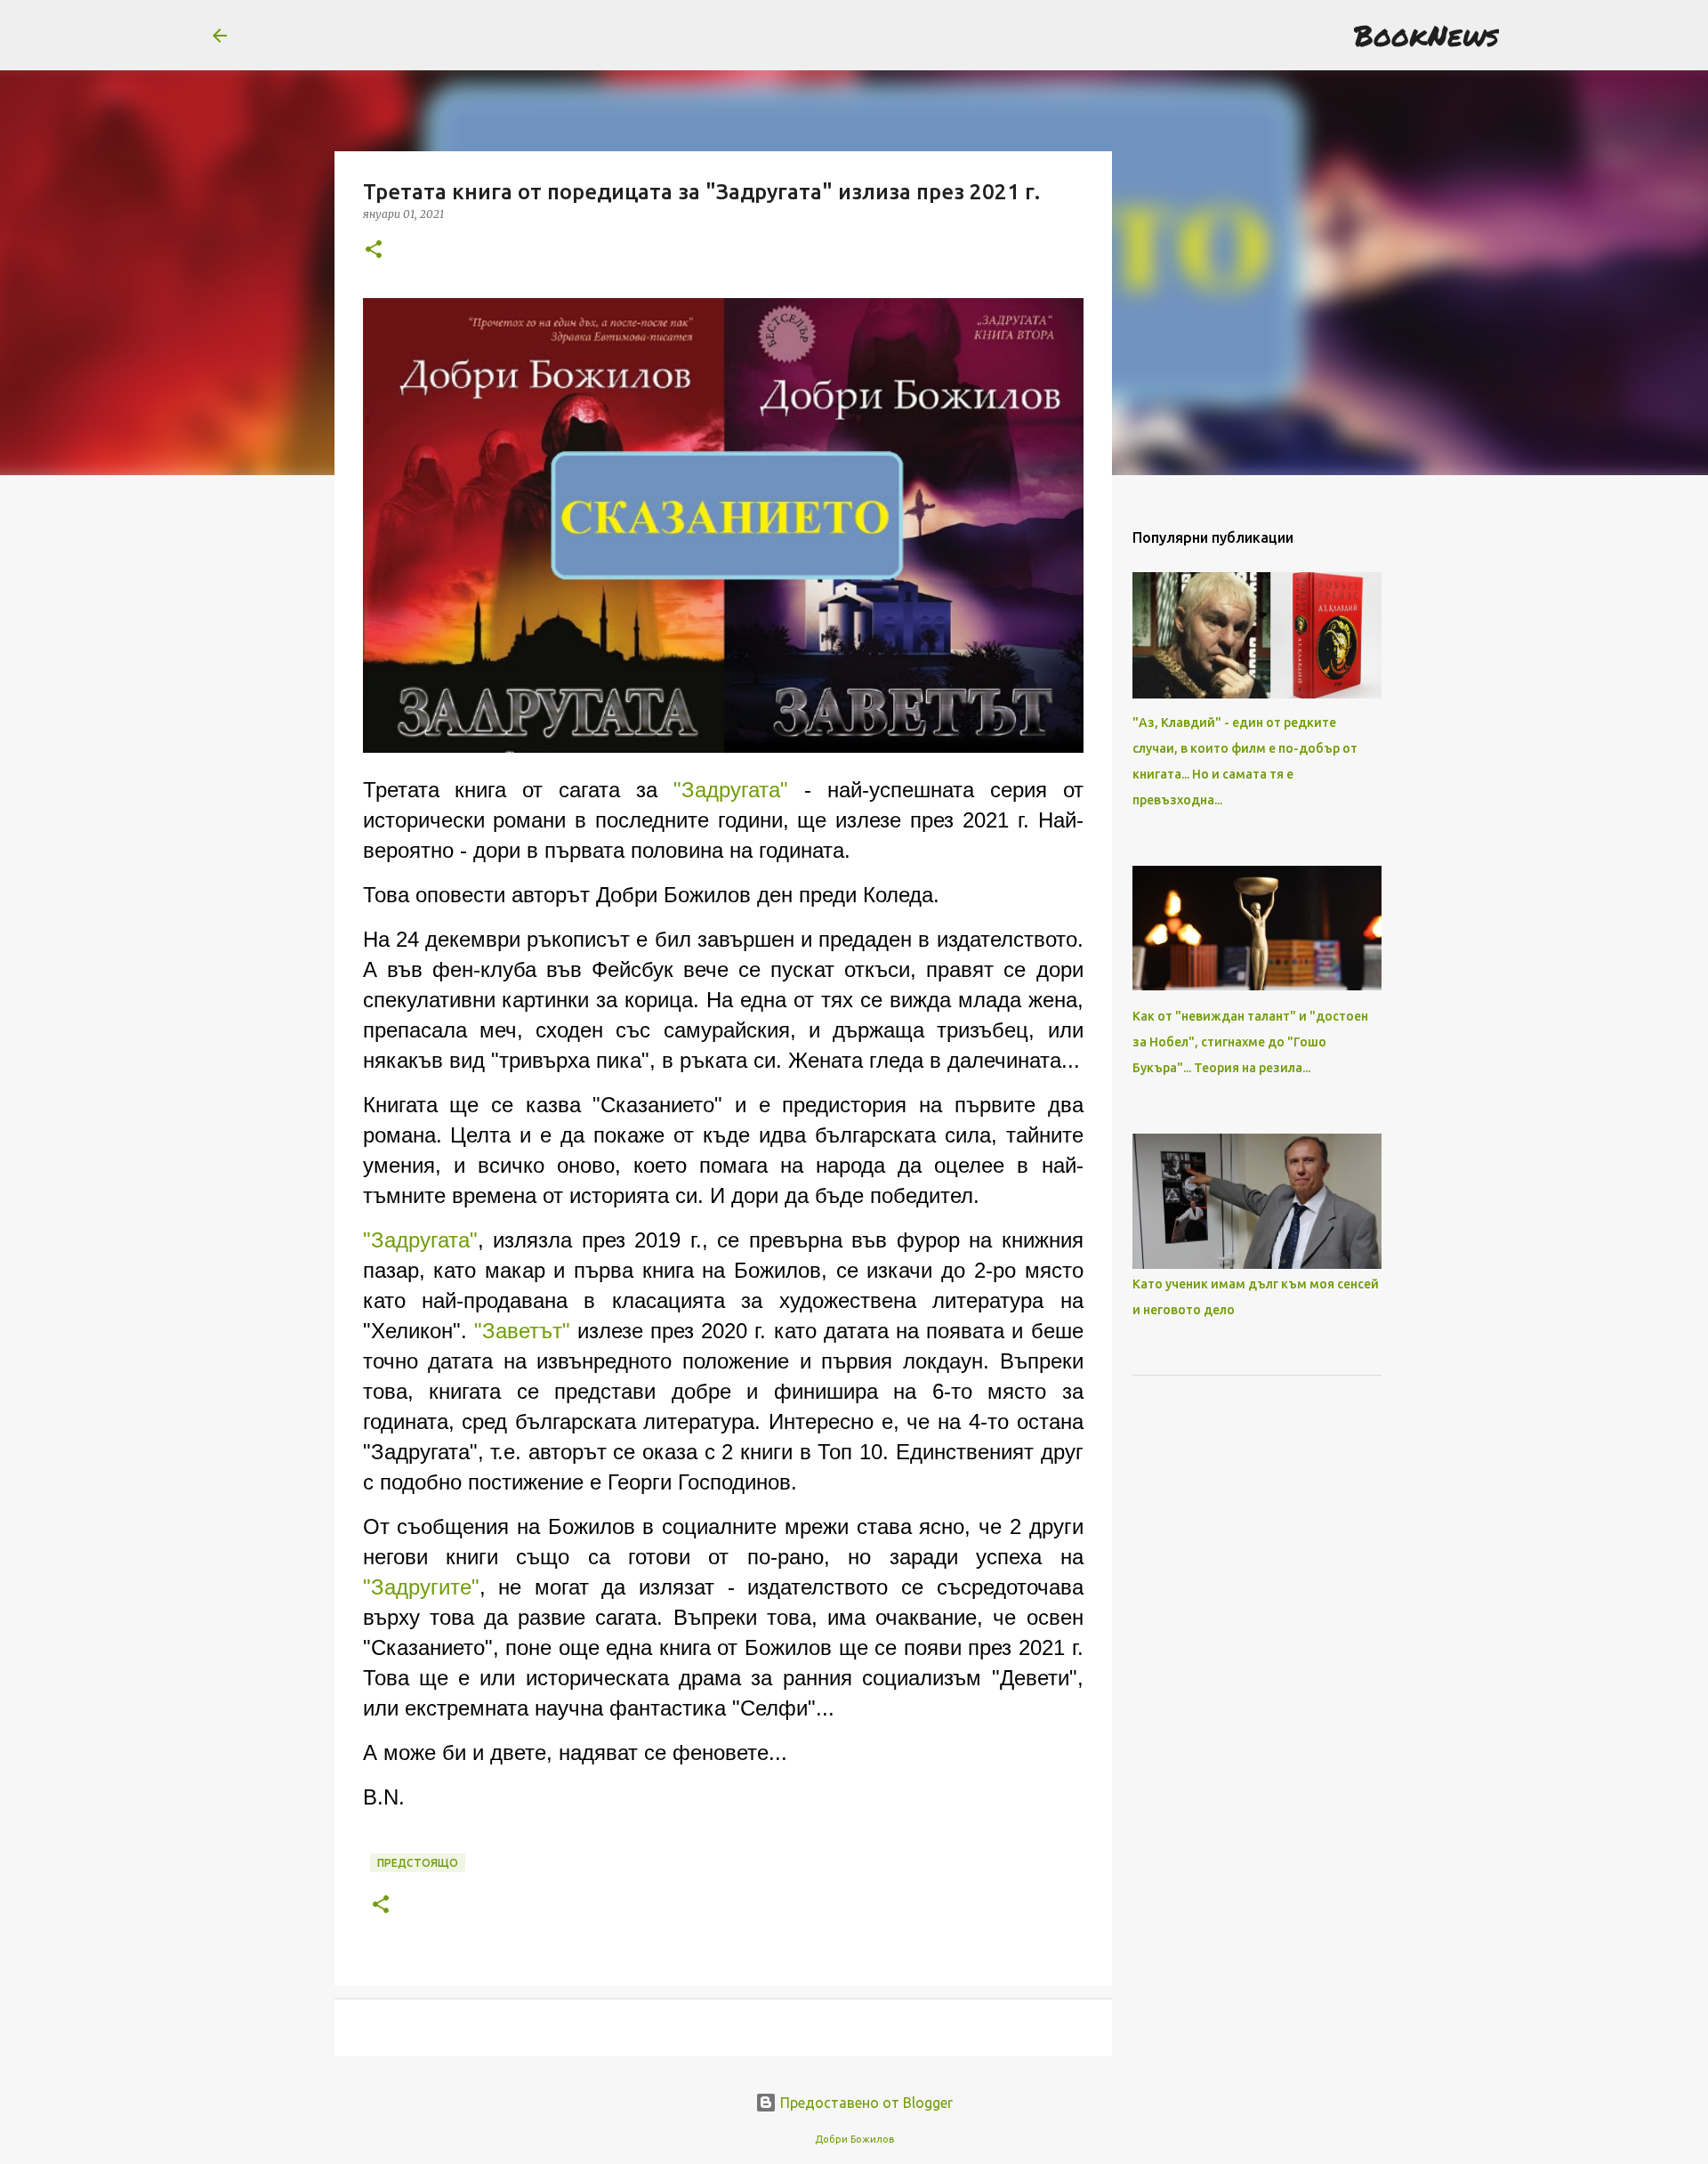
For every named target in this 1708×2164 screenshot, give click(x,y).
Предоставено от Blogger (865, 2103)
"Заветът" (522, 1331)
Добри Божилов (854, 2139)
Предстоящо (418, 1863)
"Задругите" (421, 1587)
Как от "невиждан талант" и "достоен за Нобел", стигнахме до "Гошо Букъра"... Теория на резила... (1250, 1042)
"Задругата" (731, 790)
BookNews (1426, 35)
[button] (374, 250)
